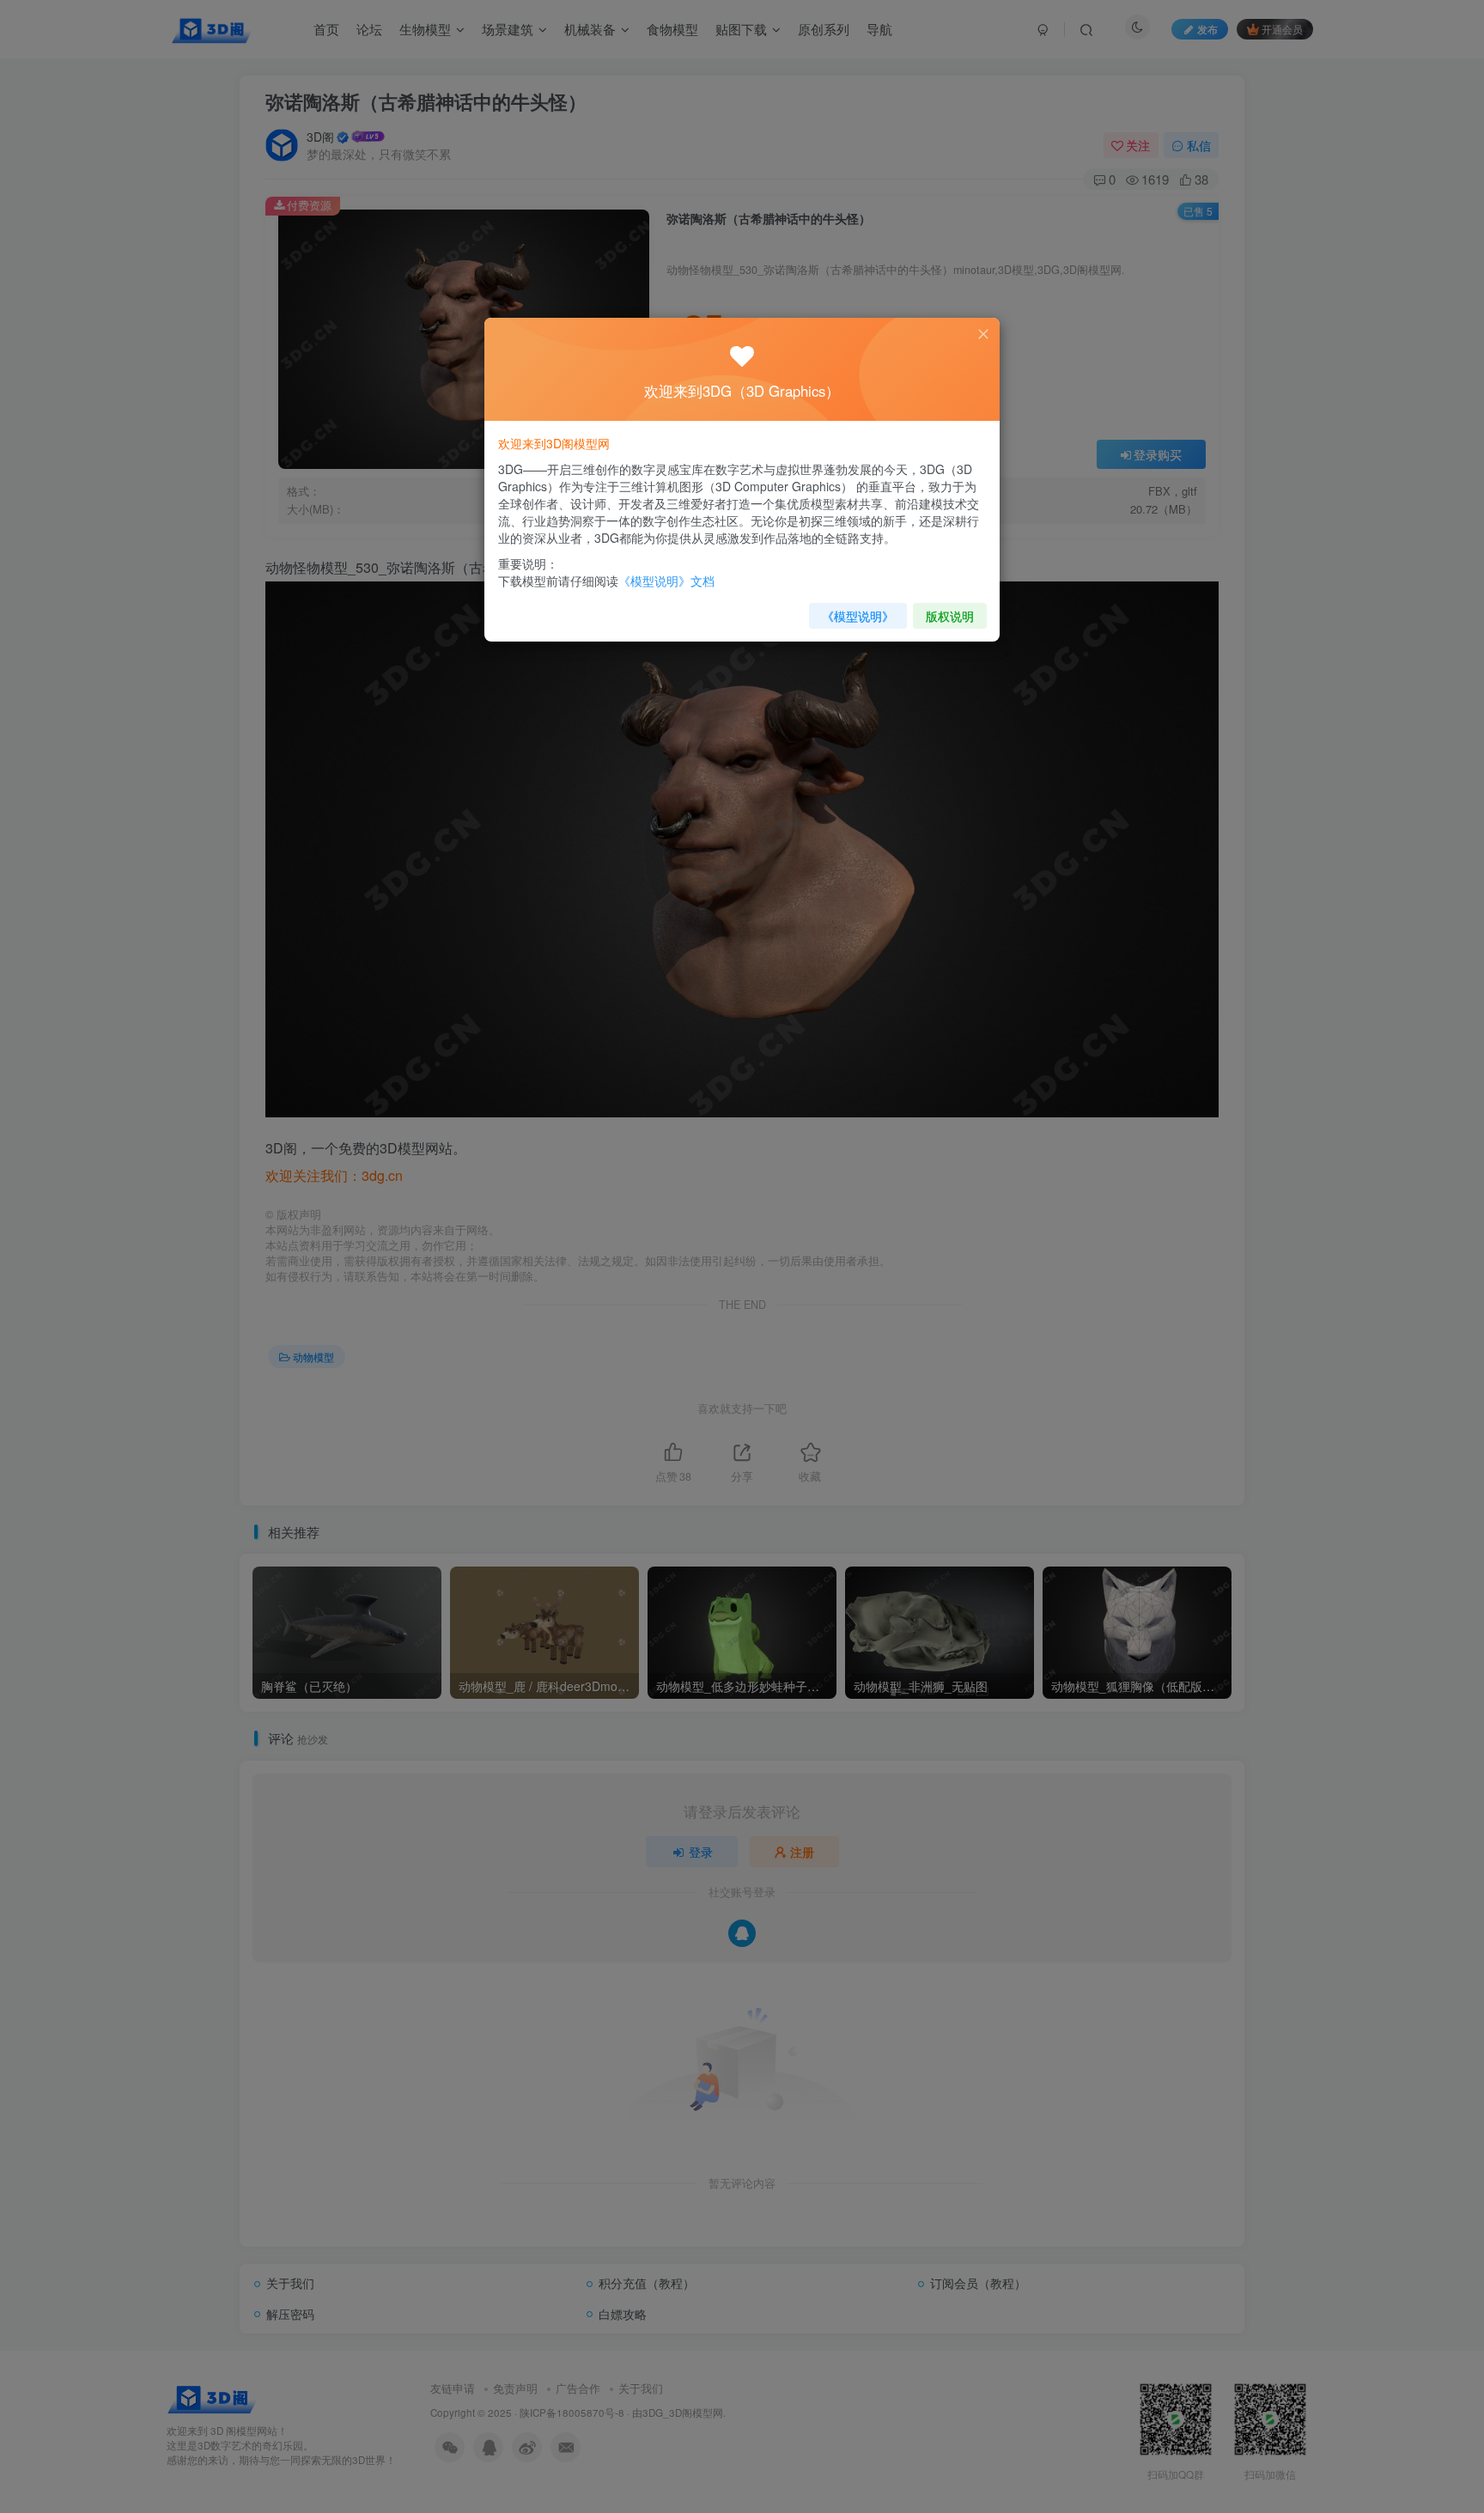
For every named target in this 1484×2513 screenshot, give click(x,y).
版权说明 (950, 616)
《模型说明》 (858, 616)
